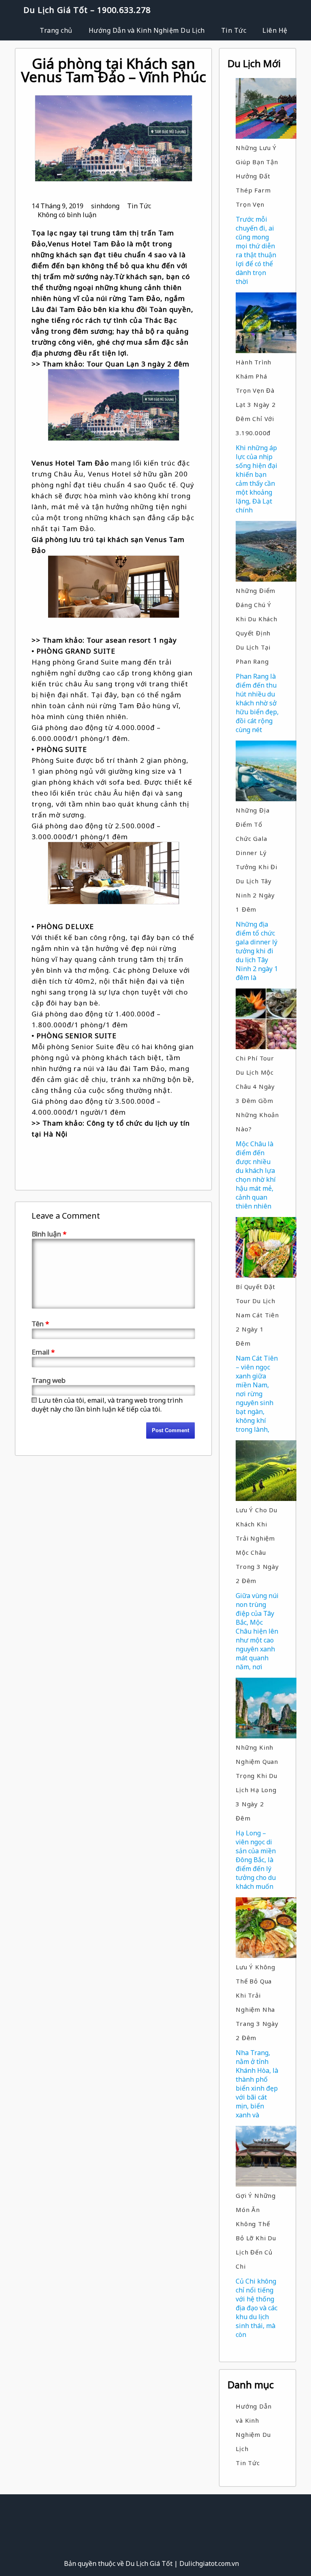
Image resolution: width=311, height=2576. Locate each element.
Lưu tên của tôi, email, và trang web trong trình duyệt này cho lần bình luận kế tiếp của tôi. (107, 1405)
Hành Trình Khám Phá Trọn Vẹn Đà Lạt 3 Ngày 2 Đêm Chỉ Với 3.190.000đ (256, 397)
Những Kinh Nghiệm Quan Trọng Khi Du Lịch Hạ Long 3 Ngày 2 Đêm (257, 1783)
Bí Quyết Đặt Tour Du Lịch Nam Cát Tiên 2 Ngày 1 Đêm (257, 1315)
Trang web (49, 1380)
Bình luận (49, 1234)
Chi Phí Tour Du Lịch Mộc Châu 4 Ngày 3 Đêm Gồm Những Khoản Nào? (257, 1093)
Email (43, 1352)
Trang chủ (56, 30)
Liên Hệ (275, 30)
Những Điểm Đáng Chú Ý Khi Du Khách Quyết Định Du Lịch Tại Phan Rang (257, 626)
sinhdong (105, 206)
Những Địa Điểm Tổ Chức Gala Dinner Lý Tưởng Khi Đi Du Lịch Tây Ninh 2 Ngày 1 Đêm (257, 860)
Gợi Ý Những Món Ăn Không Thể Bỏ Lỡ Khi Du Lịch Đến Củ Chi (256, 2231)
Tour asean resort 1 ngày (132, 640)
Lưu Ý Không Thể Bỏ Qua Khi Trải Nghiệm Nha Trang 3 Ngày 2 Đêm (257, 2002)
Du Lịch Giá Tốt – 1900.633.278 (87, 10)
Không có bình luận (67, 215)
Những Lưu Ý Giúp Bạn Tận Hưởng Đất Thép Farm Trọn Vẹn (257, 176)
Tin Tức (234, 30)
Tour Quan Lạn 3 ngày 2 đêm (138, 364)
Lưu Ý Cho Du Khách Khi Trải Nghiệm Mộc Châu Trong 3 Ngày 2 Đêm (257, 1545)
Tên (40, 1324)
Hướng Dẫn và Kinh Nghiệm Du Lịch (147, 30)
